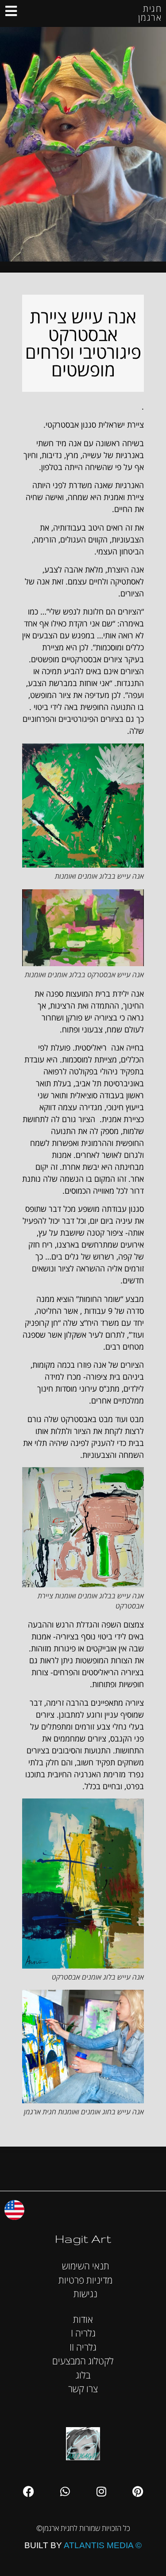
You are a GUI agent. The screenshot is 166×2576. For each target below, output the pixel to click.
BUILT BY (83, 2545)
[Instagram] (101, 2491)
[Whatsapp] (65, 2491)
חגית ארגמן (150, 13)
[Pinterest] (138, 2491)
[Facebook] (29, 2491)
